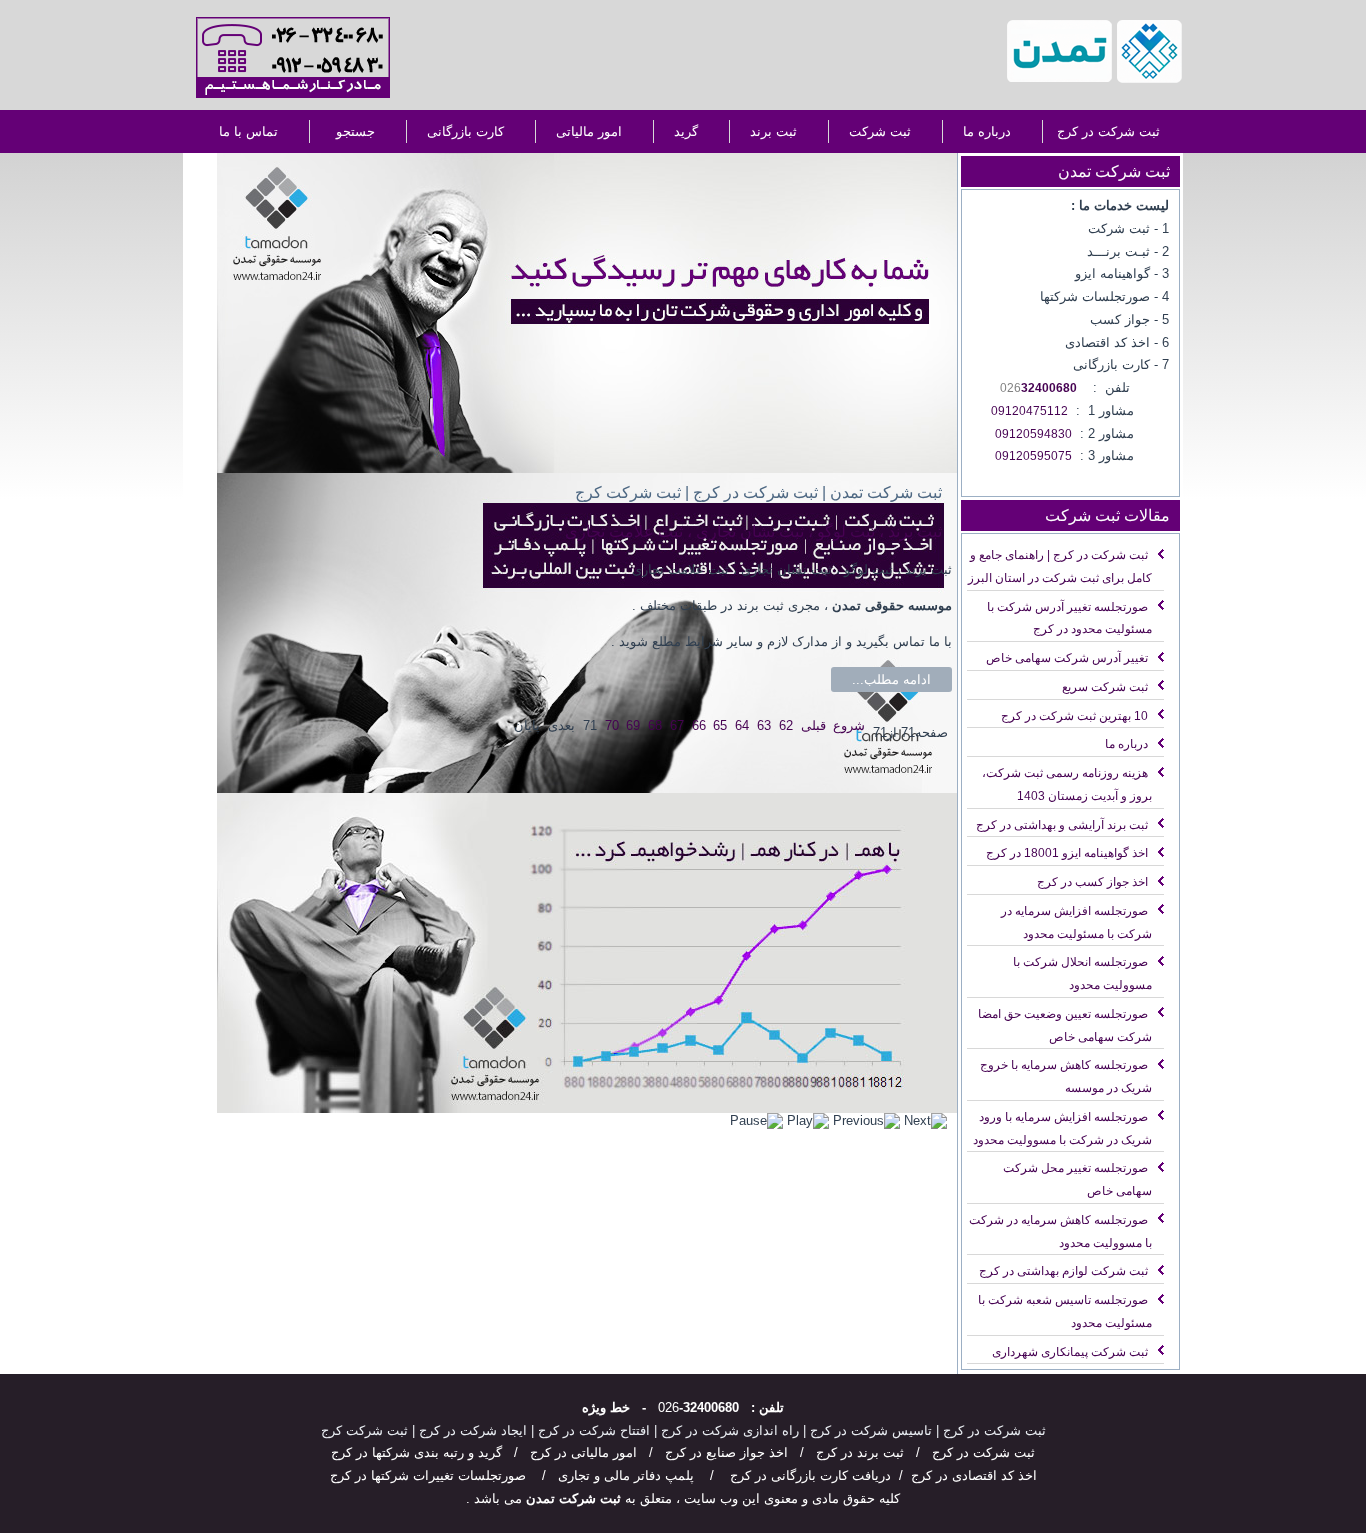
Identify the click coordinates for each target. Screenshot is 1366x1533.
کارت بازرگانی (465, 131)
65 (720, 725)
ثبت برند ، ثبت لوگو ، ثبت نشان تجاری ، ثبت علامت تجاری (753, 531)
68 (655, 725)
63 (764, 725)
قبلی (813, 725)
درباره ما (987, 131)
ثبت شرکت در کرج (1108, 131)
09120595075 (1033, 456)
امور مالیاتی (589, 131)
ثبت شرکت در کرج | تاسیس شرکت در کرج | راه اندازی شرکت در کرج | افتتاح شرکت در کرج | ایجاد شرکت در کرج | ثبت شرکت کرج (683, 1430)
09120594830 (1033, 434)
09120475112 (1029, 411)
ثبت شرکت (880, 131)
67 (677, 725)
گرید (686, 131)
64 (742, 725)
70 (612, 725)
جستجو (355, 131)
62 (786, 725)
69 (633, 725)
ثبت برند (773, 131)
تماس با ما (248, 131)
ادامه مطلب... (891, 679)
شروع (849, 725)
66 (699, 725)
